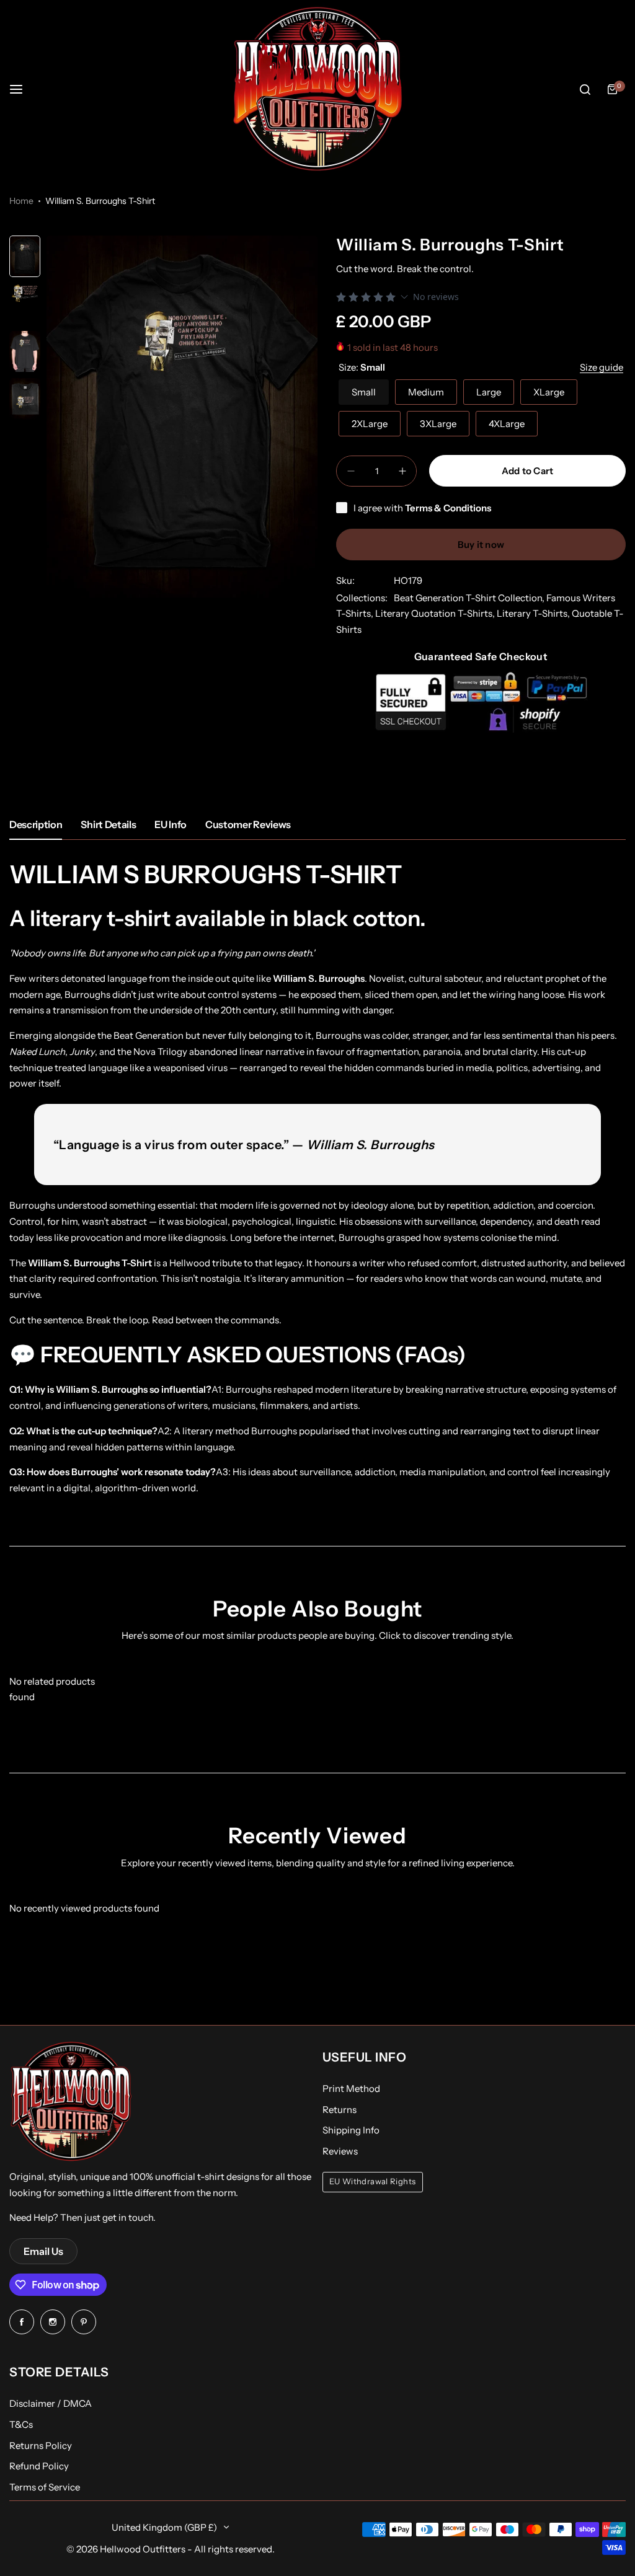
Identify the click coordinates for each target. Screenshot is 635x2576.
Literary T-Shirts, (534, 613)
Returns (340, 2110)
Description (36, 824)
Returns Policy (41, 2446)
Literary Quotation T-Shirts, (436, 613)
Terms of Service (45, 2487)
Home (21, 201)
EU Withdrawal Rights (373, 2181)
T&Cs (21, 2424)
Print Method (351, 2089)
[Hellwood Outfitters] (317, 89)
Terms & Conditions (448, 508)
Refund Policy (39, 2466)
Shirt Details (108, 824)
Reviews (340, 2151)
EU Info (171, 824)
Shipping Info (351, 2130)
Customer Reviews (248, 824)
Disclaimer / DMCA (51, 2403)
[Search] (585, 89)
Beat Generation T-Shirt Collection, (470, 598)
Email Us (43, 2251)
